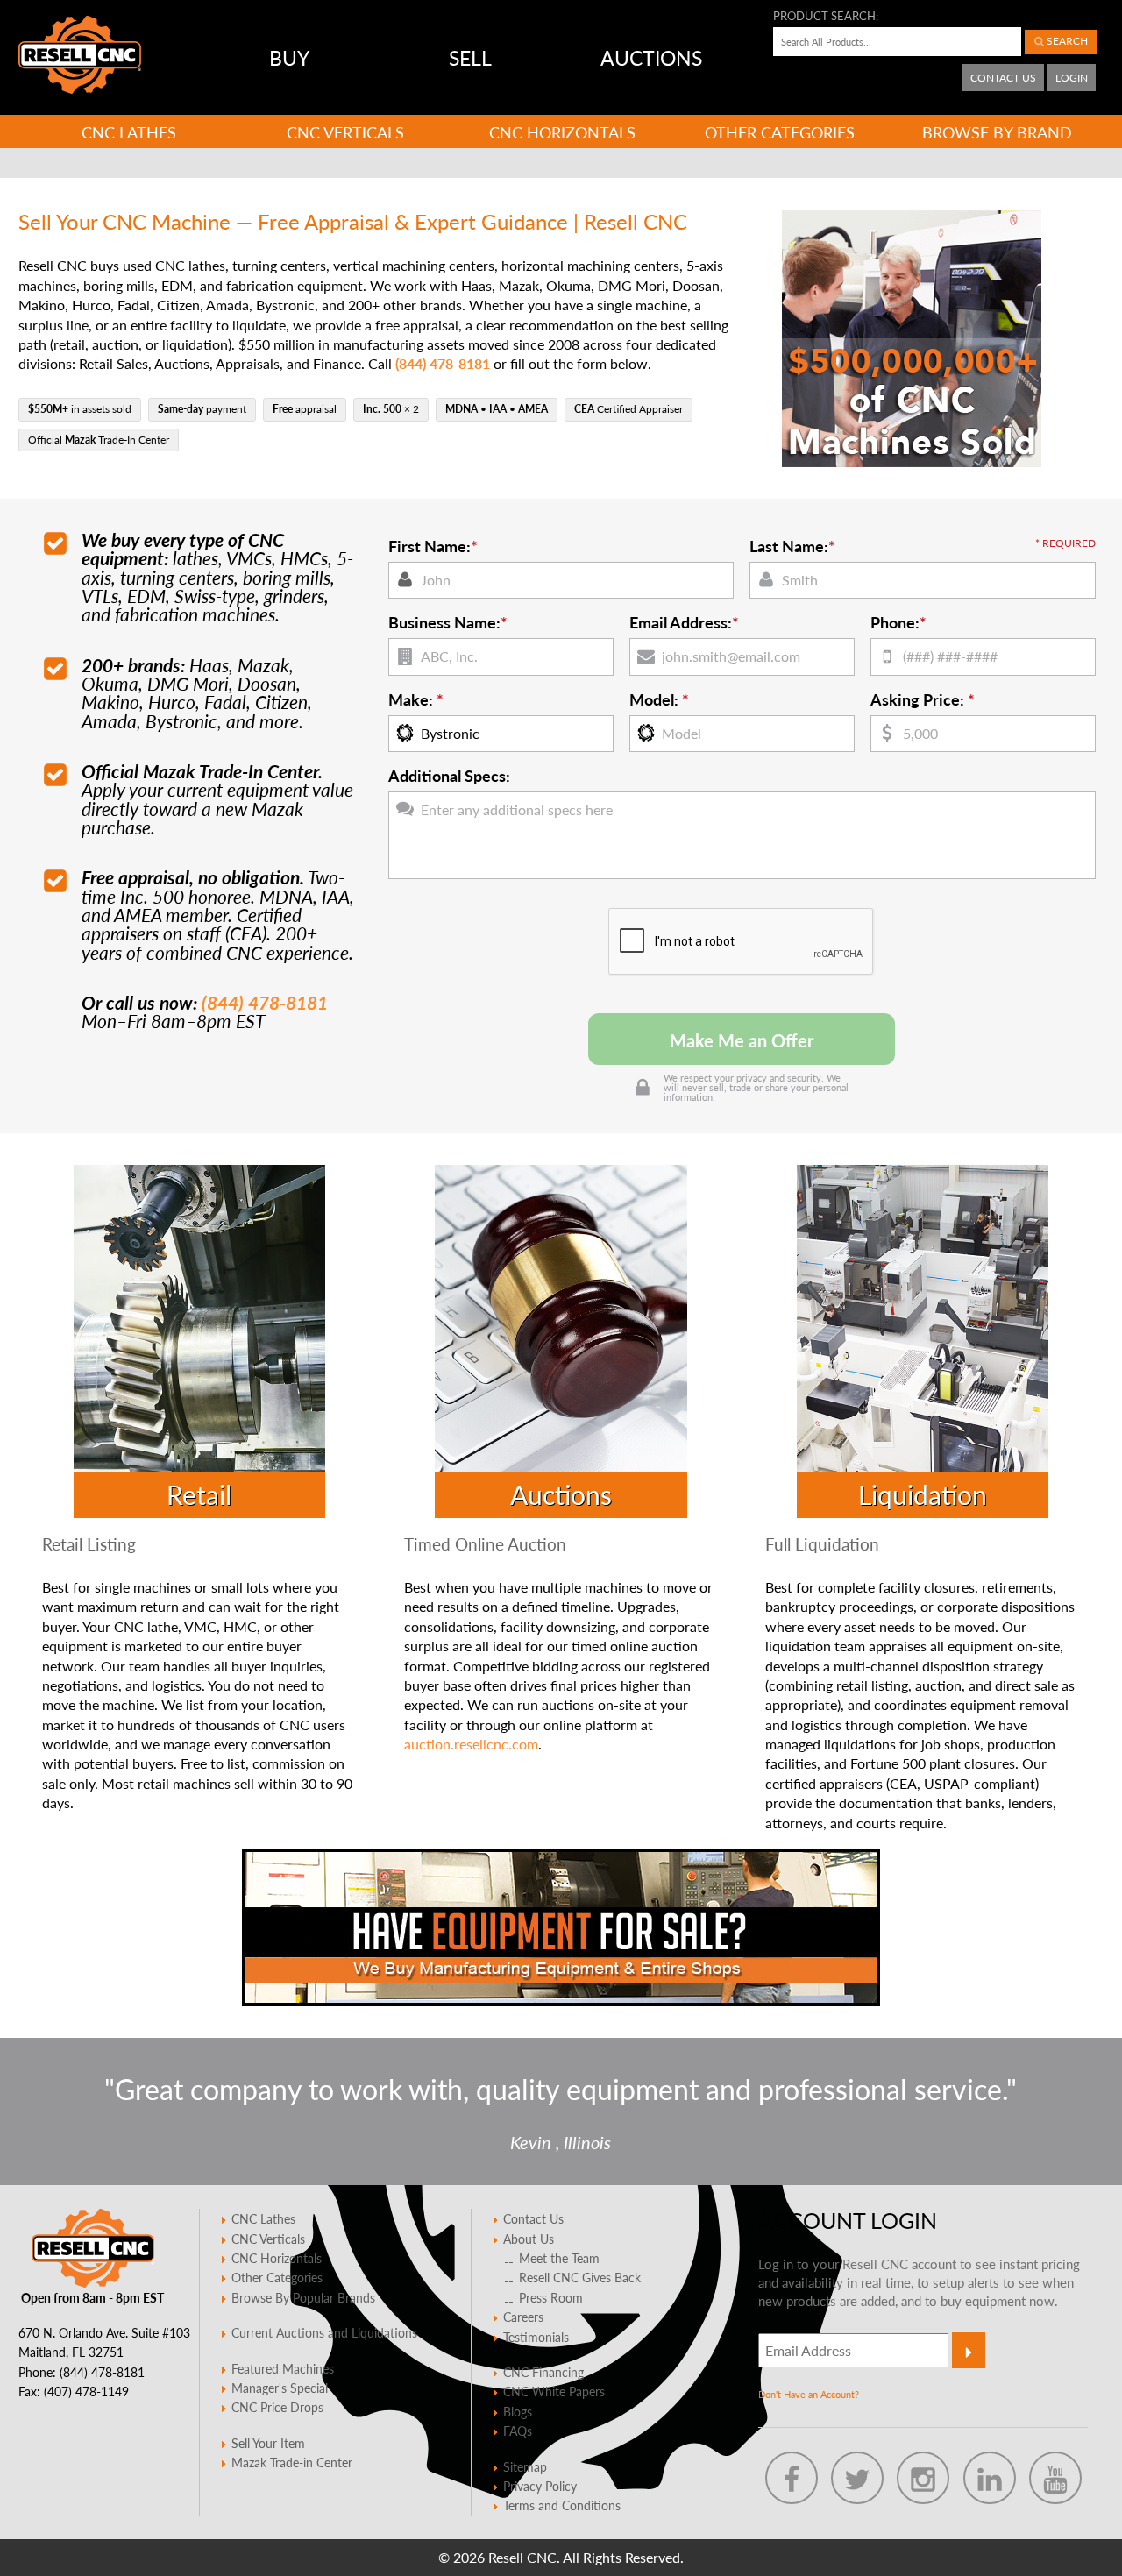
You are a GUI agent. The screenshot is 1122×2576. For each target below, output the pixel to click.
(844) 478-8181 (265, 1002)
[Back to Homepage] (80, 55)
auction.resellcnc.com (471, 1744)
